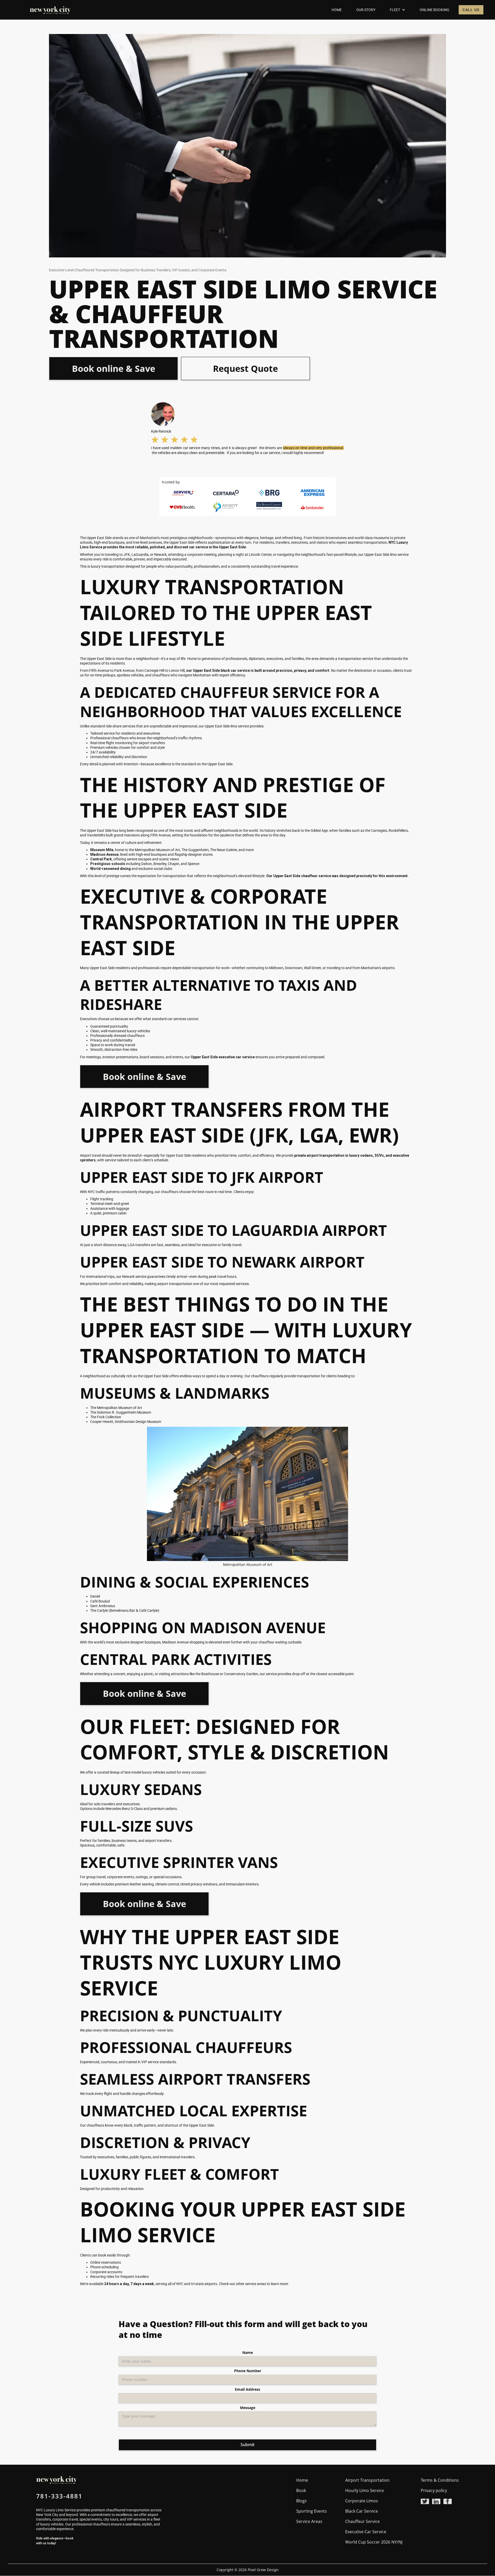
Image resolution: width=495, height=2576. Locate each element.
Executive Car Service (366, 2532)
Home (337, 10)
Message (248, 2408)
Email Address (247, 2389)
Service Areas (309, 2521)
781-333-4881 (59, 2496)
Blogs (302, 2501)
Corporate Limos (362, 2501)
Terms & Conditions (440, 2480)
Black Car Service (362, 2511)
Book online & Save (114, 368)
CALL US (471, 10)
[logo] (50, 10)
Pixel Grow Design (263, 2570)
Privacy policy (434, 2490)
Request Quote (245, 368)
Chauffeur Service (362, 2521)
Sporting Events (312, 2511)
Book (301, 2490)
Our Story (366, 10)
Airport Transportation (367, 2480)
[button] (398, 10)
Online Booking (435, 10)
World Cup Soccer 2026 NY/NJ (374, 2542)
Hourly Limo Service (365, 2490)
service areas (256, 2284)
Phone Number (248, 2371)
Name (248, 2353)
